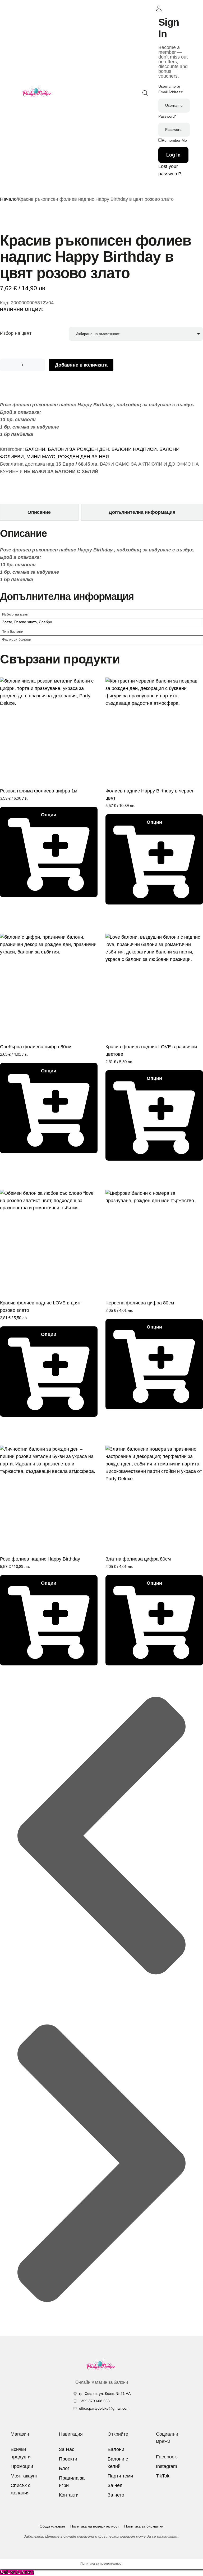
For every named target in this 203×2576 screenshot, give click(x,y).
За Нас (67, 2449)
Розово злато (26, 622)
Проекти (68, 2459)
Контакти (69, 2495)
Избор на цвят (16, 333)
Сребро (45, 622)
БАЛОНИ (35, 449)
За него (116, 2495)
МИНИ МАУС (41, 457)
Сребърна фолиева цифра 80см (36, 1047)
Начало (8, 199)
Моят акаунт (24, 2476)
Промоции (22, 2466)
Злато (7, 622)
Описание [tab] (39, 512)
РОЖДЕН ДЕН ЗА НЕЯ (83, 457)
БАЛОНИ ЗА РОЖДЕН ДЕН (78, 449)
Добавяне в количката (81, 365)
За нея (115, 2485)
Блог (64, 2468)
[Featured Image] (49, 726)
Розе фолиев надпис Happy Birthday (40, 1559)
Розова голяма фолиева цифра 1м (39, 791)
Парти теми (120, 2476)
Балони (116, 2449)
